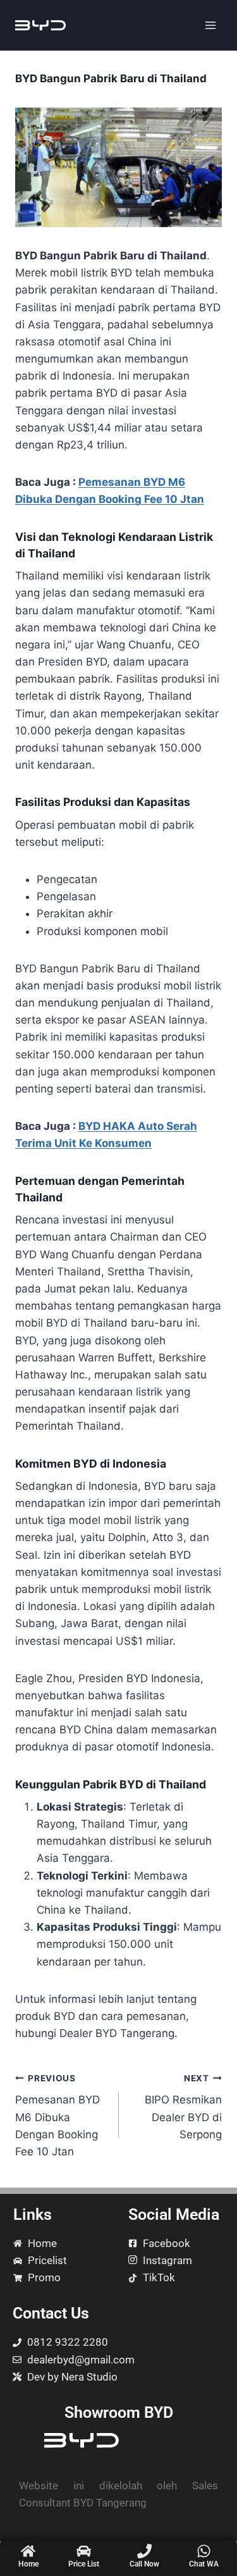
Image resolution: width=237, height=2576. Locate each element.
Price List (84, 2564)
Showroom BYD (119, 2412)
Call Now (144, 2564)
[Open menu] (210, 25)
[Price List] (84, 2551)
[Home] (28, 2551)
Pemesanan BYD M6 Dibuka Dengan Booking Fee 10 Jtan (58, 2115)
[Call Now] (144, 2551)
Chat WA (204, 2564)
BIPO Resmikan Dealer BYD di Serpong (183, 2107)
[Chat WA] (204, 2551)
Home (28, 2564)
